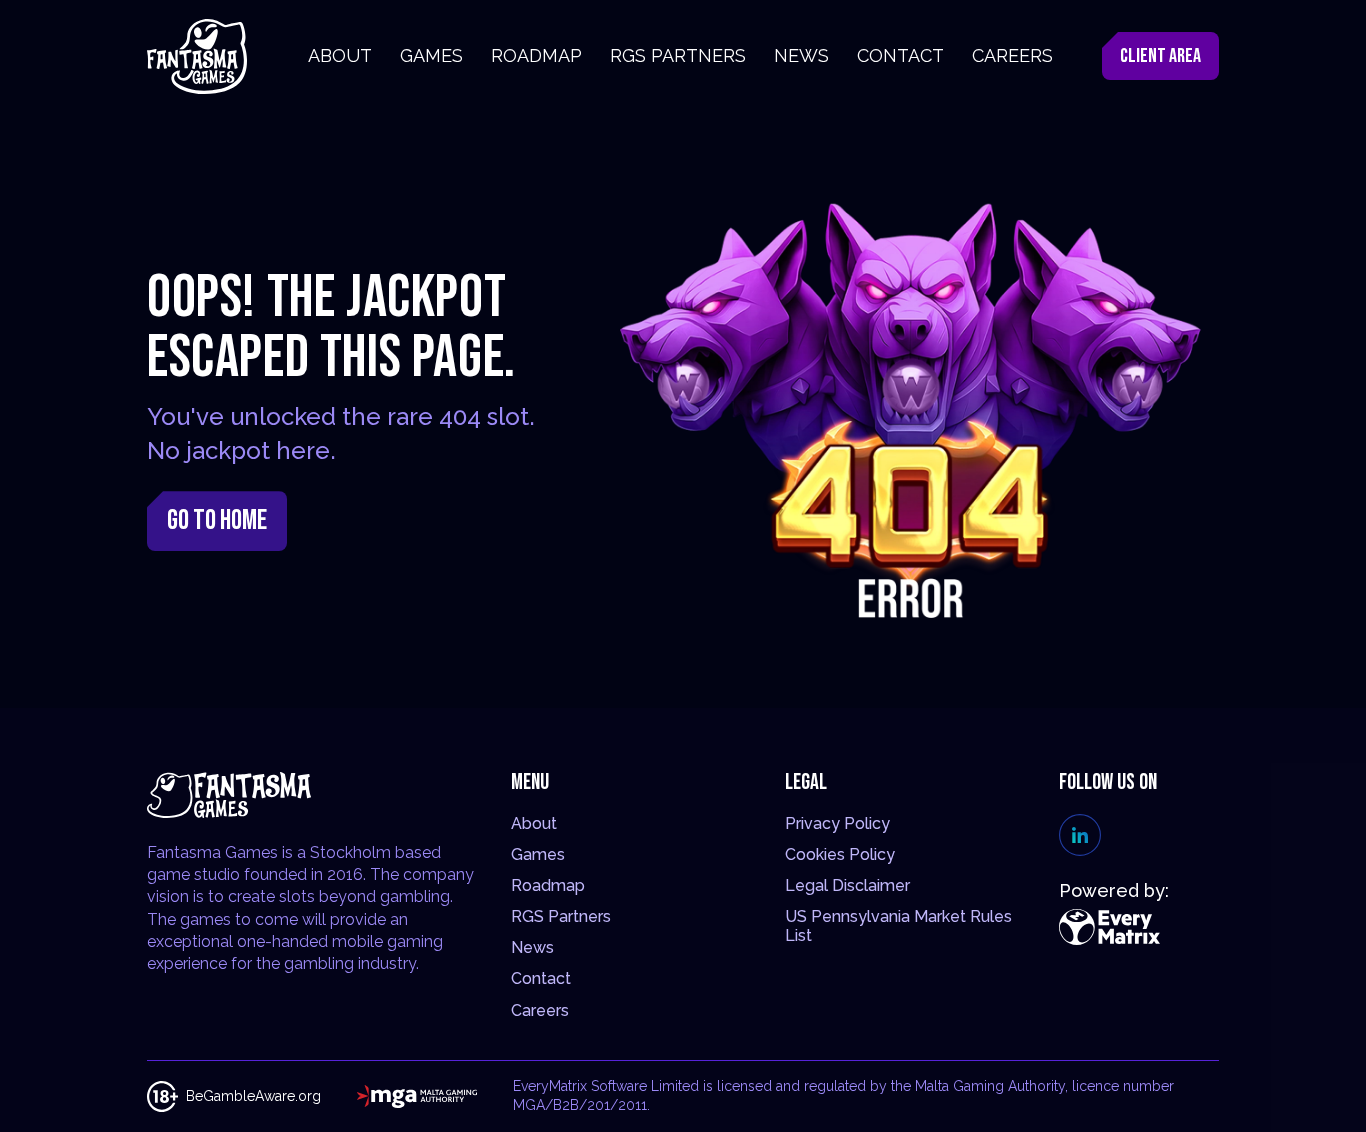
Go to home (217, 520)
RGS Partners (561, 916)
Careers (540, 1010)
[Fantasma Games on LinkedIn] (1080, 835)
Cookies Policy (840, 854)
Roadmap (548, 885)
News (532, 947)
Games (538, 854)
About (534, 823)
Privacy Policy (837, 823)
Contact (541, 978)
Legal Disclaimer (847, 885)
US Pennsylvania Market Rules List (898, 926)
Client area (1160, 56)
